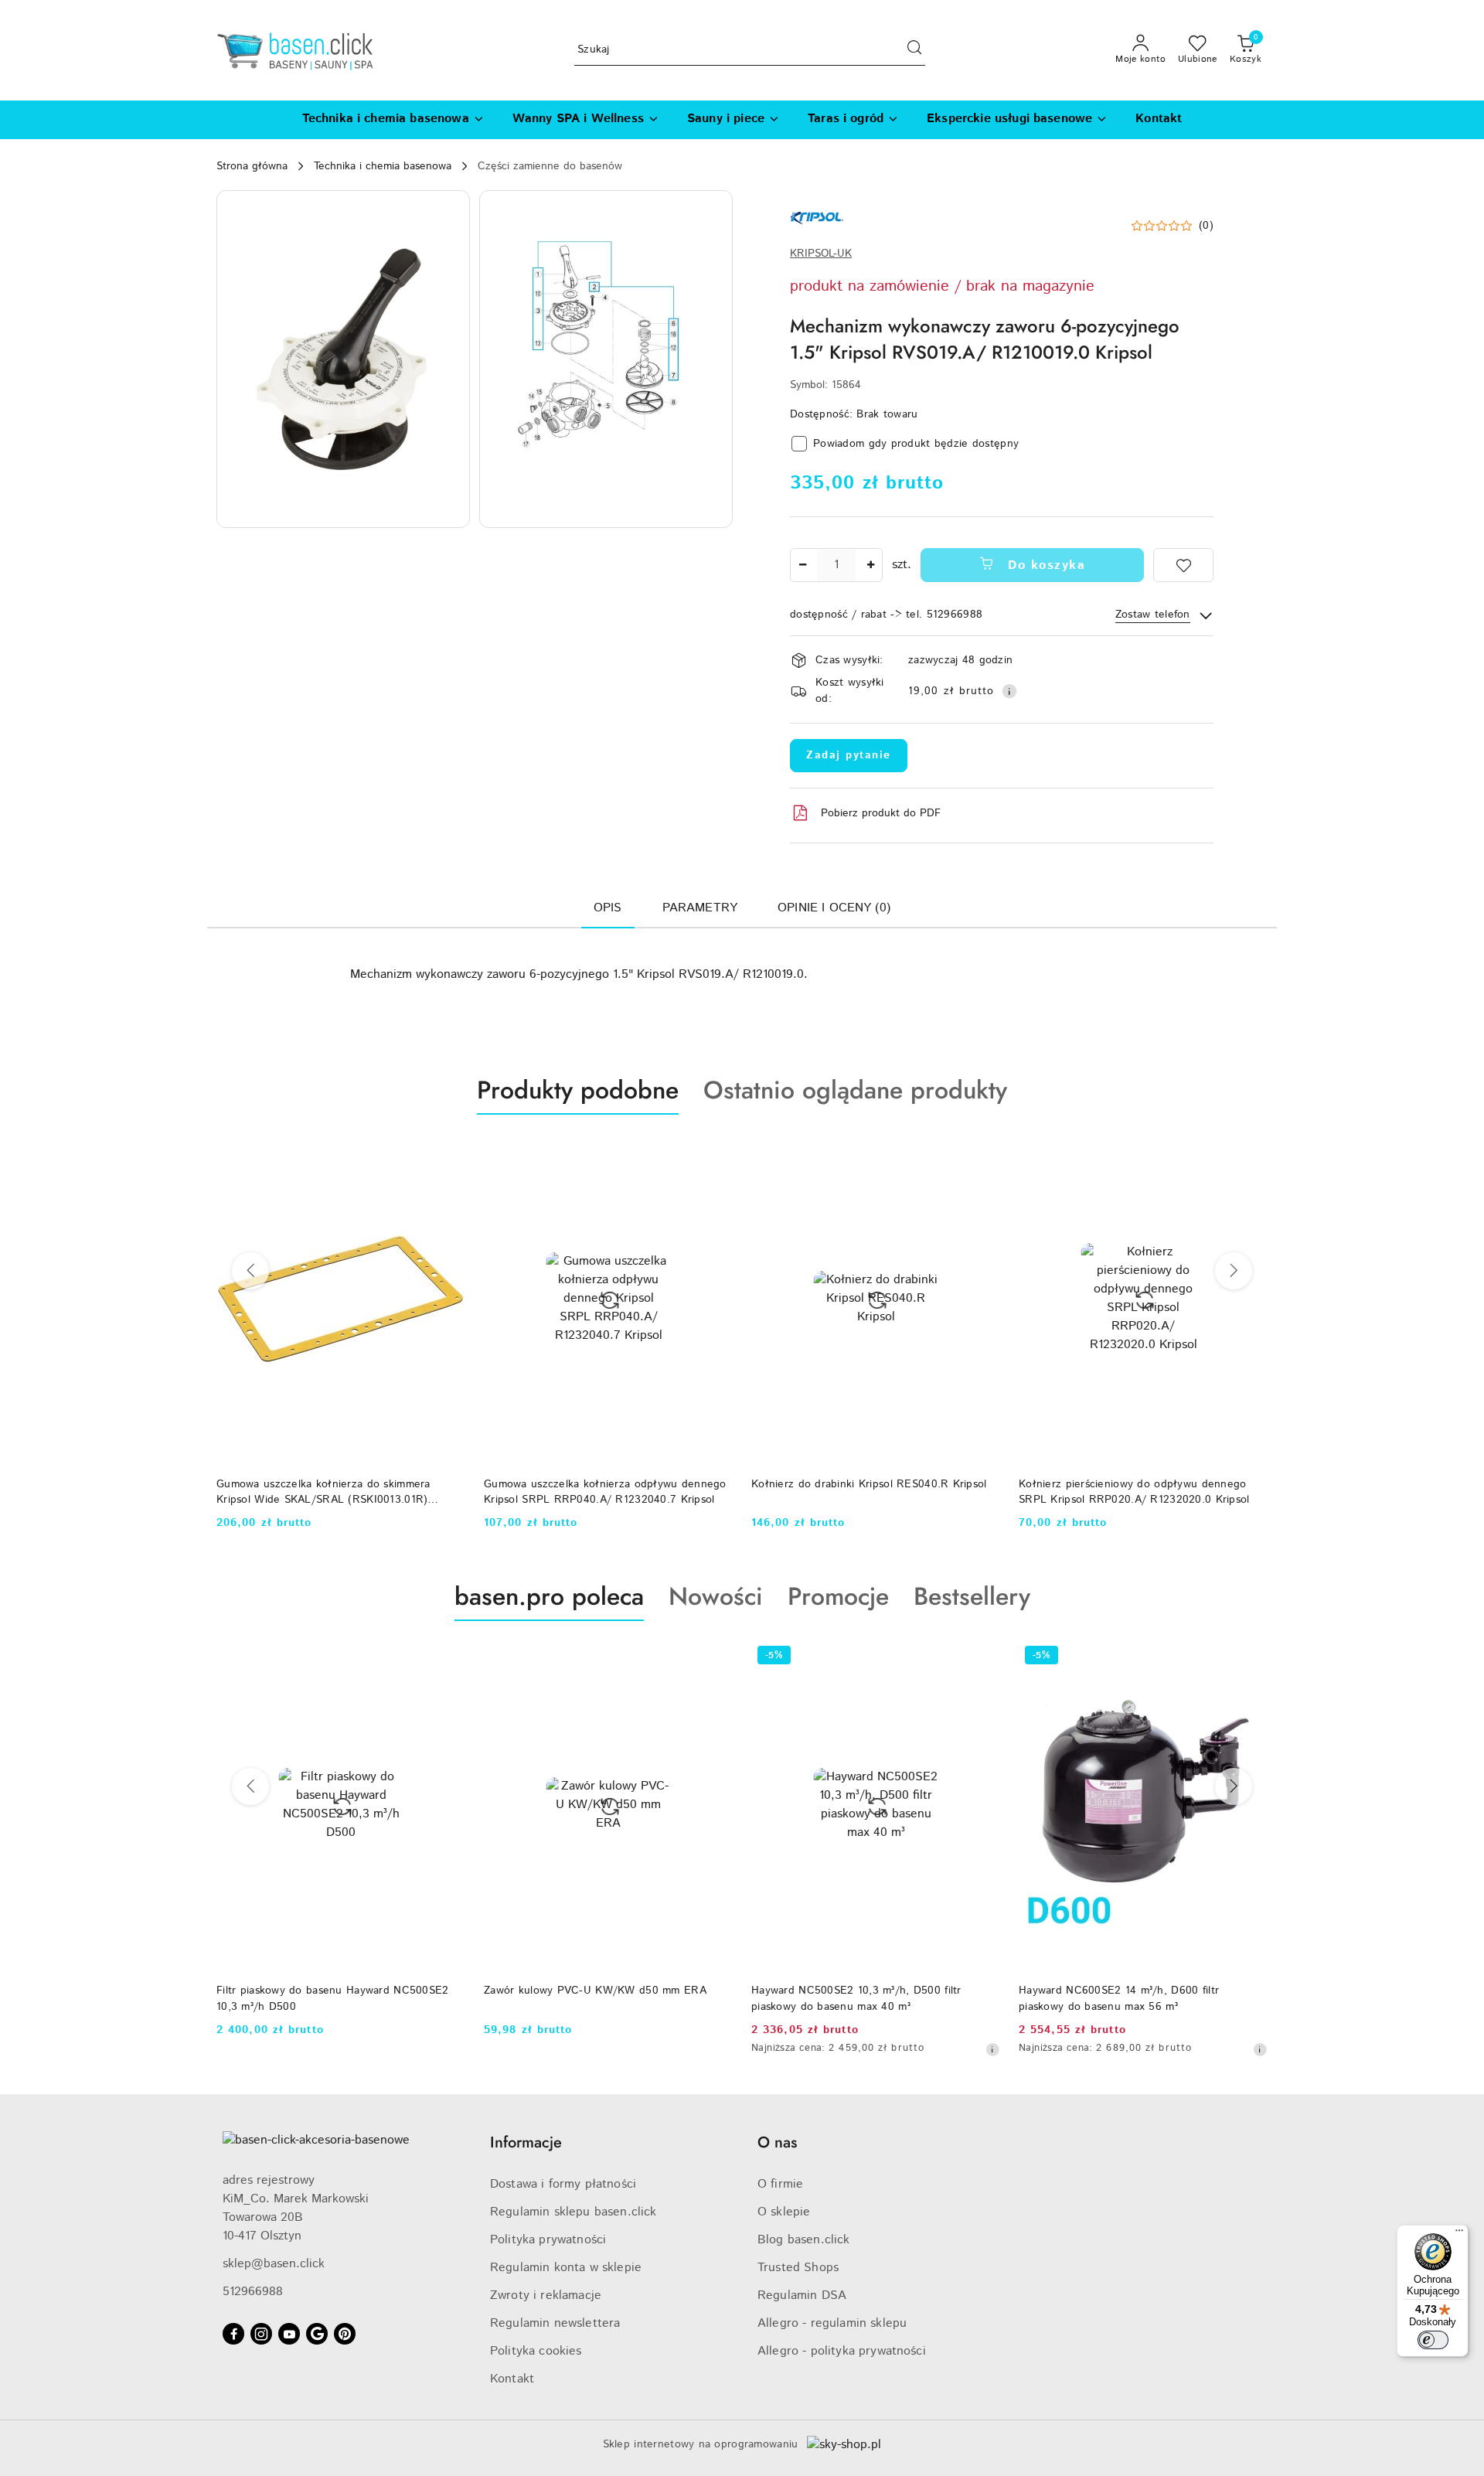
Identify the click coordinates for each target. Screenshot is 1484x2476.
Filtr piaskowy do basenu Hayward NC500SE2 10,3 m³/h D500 (332, 1998)
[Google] (317, 2334)
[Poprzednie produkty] (250, 1271)
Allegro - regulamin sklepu (832, 2323)
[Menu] (1459, 2234)
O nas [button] (777, 2142)
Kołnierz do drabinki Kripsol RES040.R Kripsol (869, 1484)
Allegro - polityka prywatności (842, 2351)
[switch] (1433, 2340)
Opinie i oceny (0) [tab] (834, 908)
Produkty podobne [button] (578, 1090)
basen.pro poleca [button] (549, 1596)
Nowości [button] (716, 1596)
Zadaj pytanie (849, 755)
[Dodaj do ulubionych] (1183, 565)
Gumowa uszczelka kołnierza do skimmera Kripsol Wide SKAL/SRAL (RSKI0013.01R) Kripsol (323, 1492)
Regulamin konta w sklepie (566, 2268)
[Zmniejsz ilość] (802, 565)
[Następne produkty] (1234, 1271)
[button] (343, 359)
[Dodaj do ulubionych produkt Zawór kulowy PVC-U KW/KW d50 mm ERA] (715, 1657)
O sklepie (784, 2212)
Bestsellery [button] (972, 1596)
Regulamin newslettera (555, 2323)
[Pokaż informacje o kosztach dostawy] (1009, 691)
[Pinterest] (345, 2334)
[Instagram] (261, 2334)
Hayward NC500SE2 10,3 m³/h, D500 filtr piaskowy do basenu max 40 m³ (856, 1998)
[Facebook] (233, 2334)
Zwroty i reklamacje (546, 2295)
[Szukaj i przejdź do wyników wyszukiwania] (914, 50)
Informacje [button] (526, 2142)
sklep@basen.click (274, 2264)
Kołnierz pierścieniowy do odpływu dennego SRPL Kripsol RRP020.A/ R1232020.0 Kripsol (1134, 1492)
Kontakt (512, 2379)
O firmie (780, 2184)
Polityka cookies (536, 2351)
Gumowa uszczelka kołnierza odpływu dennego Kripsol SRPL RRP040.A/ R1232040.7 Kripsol (605, 1492)
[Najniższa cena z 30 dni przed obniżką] (992, 2049)
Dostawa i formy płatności (563, 2184)
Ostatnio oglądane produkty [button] (855, 1090)
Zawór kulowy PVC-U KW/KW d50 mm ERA (595, 1991)
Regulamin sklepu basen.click (573, 2212)
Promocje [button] (838, 1596)
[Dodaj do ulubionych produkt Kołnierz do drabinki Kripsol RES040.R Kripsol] (982, 1151)
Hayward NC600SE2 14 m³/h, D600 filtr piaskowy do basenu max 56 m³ (1119, 1998)
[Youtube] (289, 2334)
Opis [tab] (608, 908)
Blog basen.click (804, 2240)
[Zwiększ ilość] (870, 565)
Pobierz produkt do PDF (881, 813)
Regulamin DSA (802, 2295)
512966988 (253, 2292)
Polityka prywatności (548, 2240)
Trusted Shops (798, 2268)
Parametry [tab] (700, 908)
